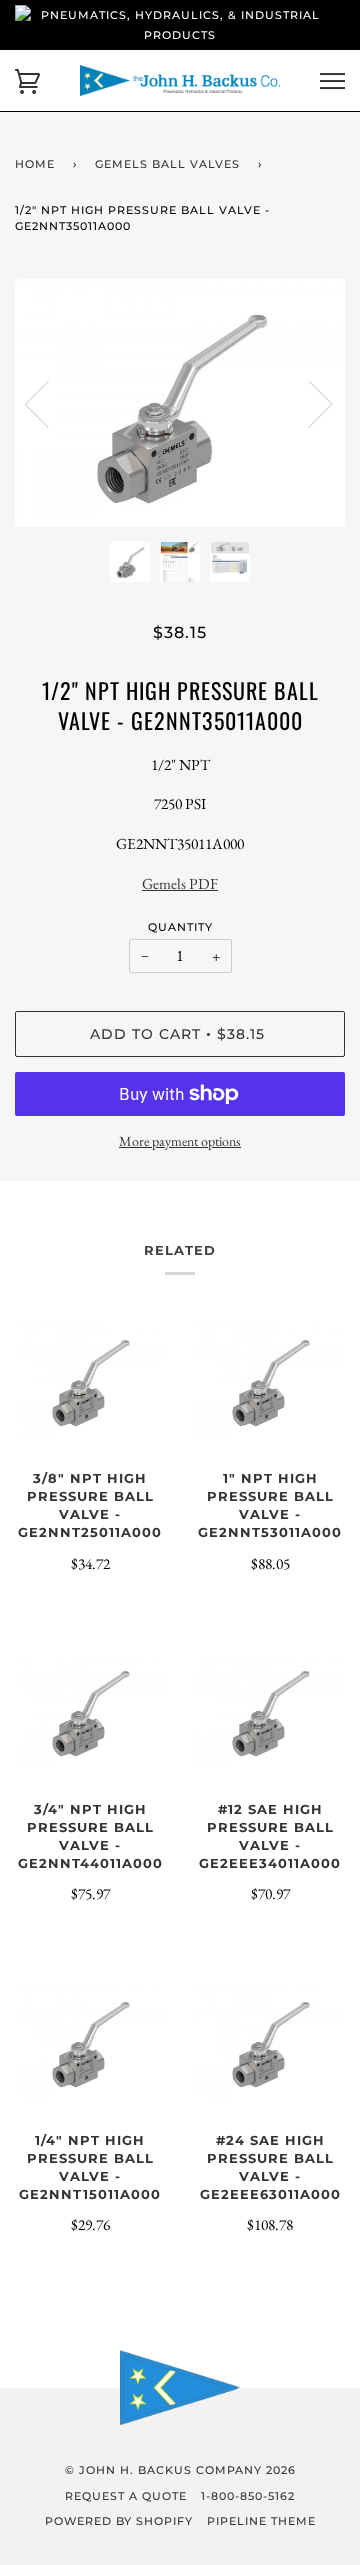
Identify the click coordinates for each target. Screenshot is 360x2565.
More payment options (180, 1141)
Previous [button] (49, 403)
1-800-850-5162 (248, 2496)
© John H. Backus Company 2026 (180, 2470)
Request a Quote (126, 2496)
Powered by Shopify (119, 2521)
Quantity (180, 927)
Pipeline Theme (261, 2521)
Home (35, 164)
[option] (180, 403)
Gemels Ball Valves (167, 164)
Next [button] (308, 403)
